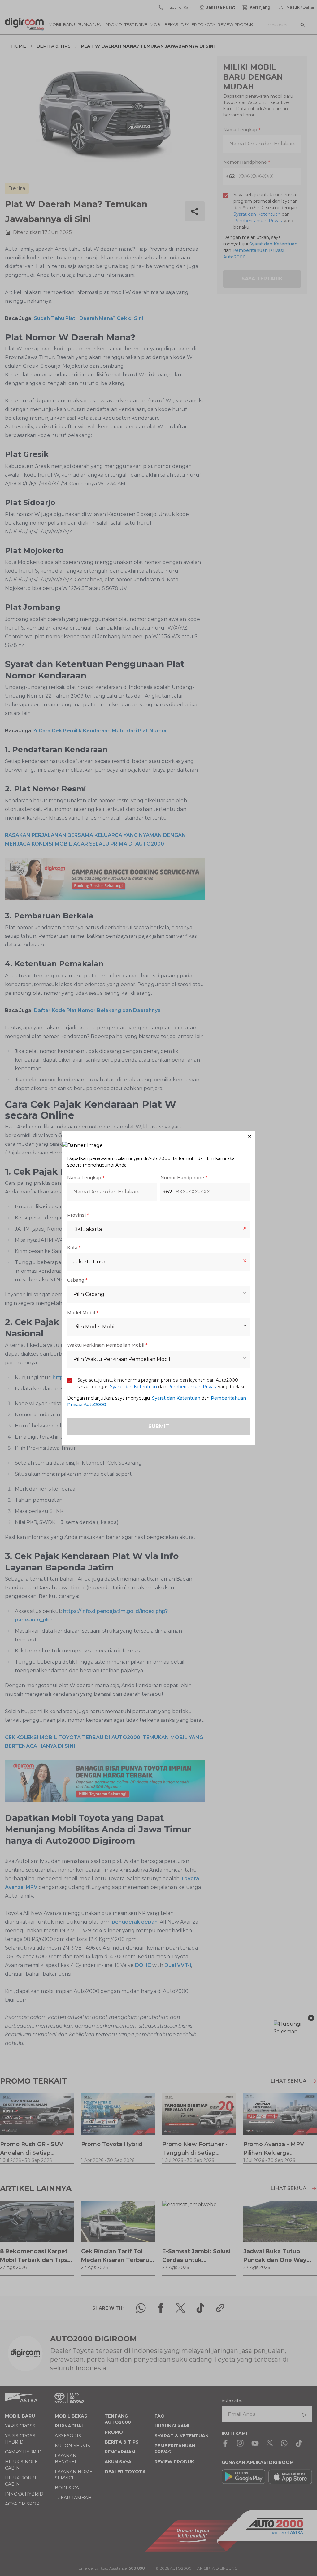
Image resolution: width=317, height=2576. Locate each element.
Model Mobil (83, 1313)
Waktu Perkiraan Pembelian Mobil (107, 1345)
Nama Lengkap (86, 1178)
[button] (158, 1136)
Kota (74, 1248)
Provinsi (78, 1215)
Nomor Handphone (184, 1178)
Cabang (77, 1280)
